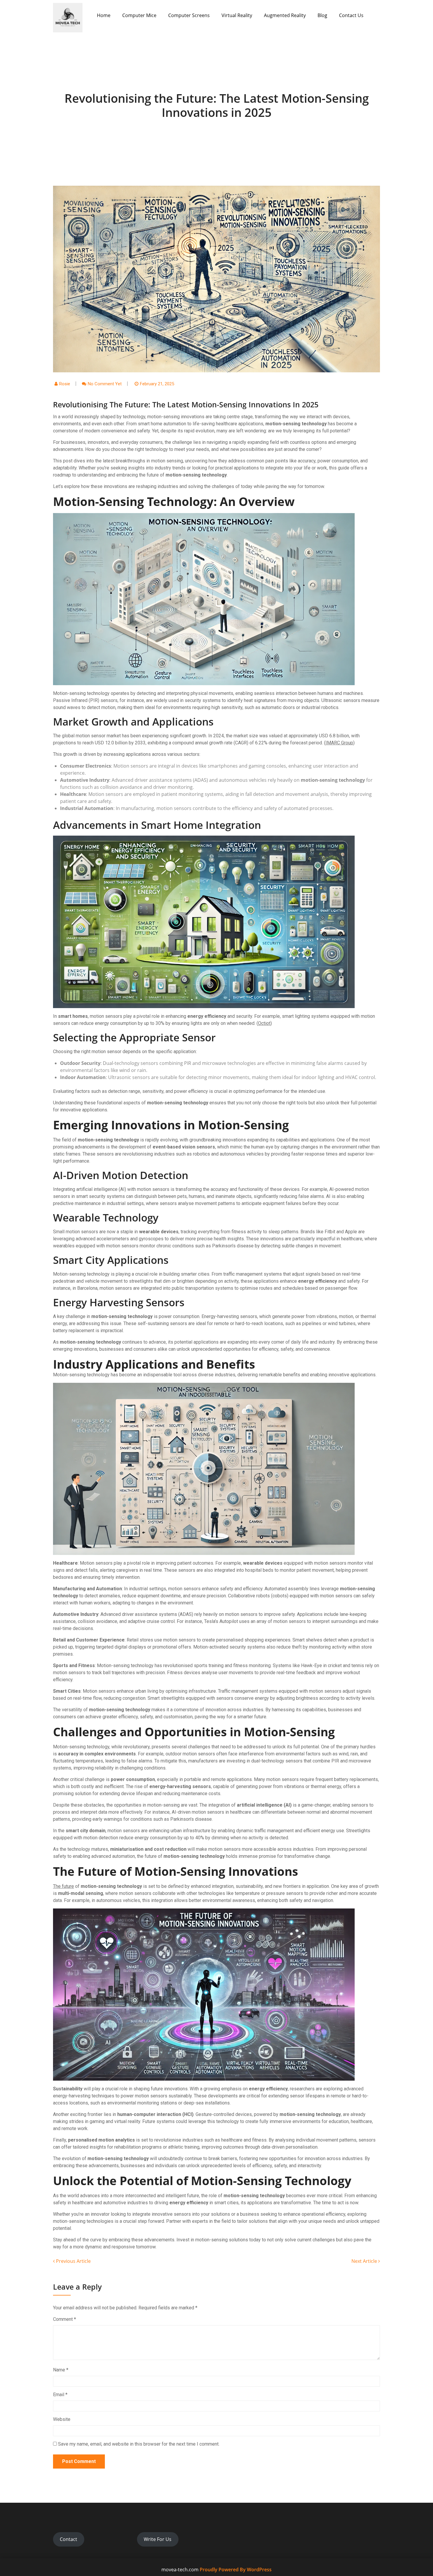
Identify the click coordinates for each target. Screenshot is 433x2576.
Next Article (365, 2261)
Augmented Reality (285, 15)
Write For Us (158, 2539)
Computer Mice (139, 15)
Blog (322, 15)
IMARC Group (339, 743)
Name (61, 2370)
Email (60, 2395)
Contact (68, 2539)
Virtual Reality (237, 15)
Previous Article (73, 2261)
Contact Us (351, 15)
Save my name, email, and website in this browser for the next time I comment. (139, 2444)
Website (62, 2419)
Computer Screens (189, 15)
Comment (65, 2319)
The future (63, 1886)
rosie (65, 384)
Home (104, 15)
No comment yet (105, 384)
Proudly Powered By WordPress (236, 2570)
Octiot (264, 1023)
